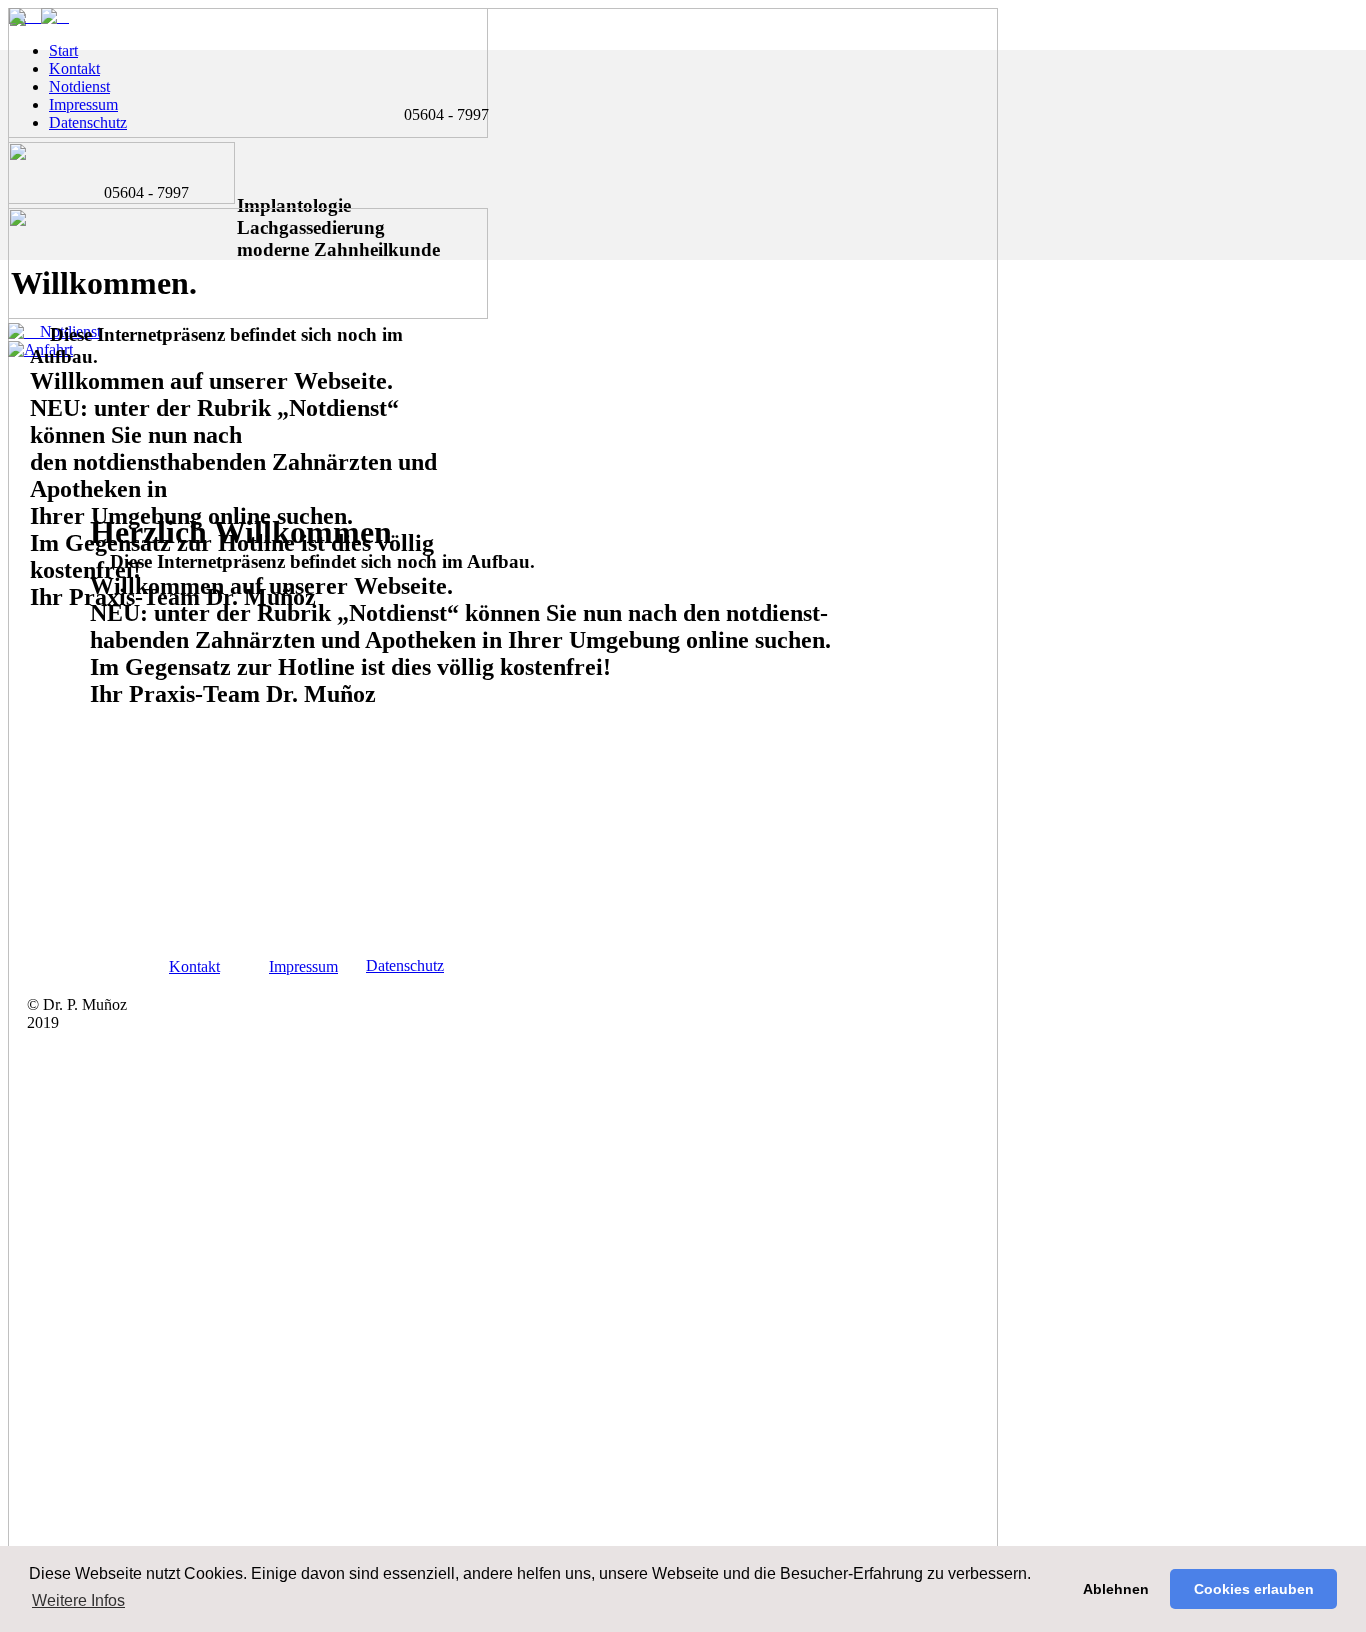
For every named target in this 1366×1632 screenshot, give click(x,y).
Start (63, 50)
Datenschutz (88, 122)
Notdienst (79, 86)
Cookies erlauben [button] (1254, 1589)
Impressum (303, 966)
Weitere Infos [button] (78, 1600)
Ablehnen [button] (1116, 1589)
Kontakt (194, 966)
